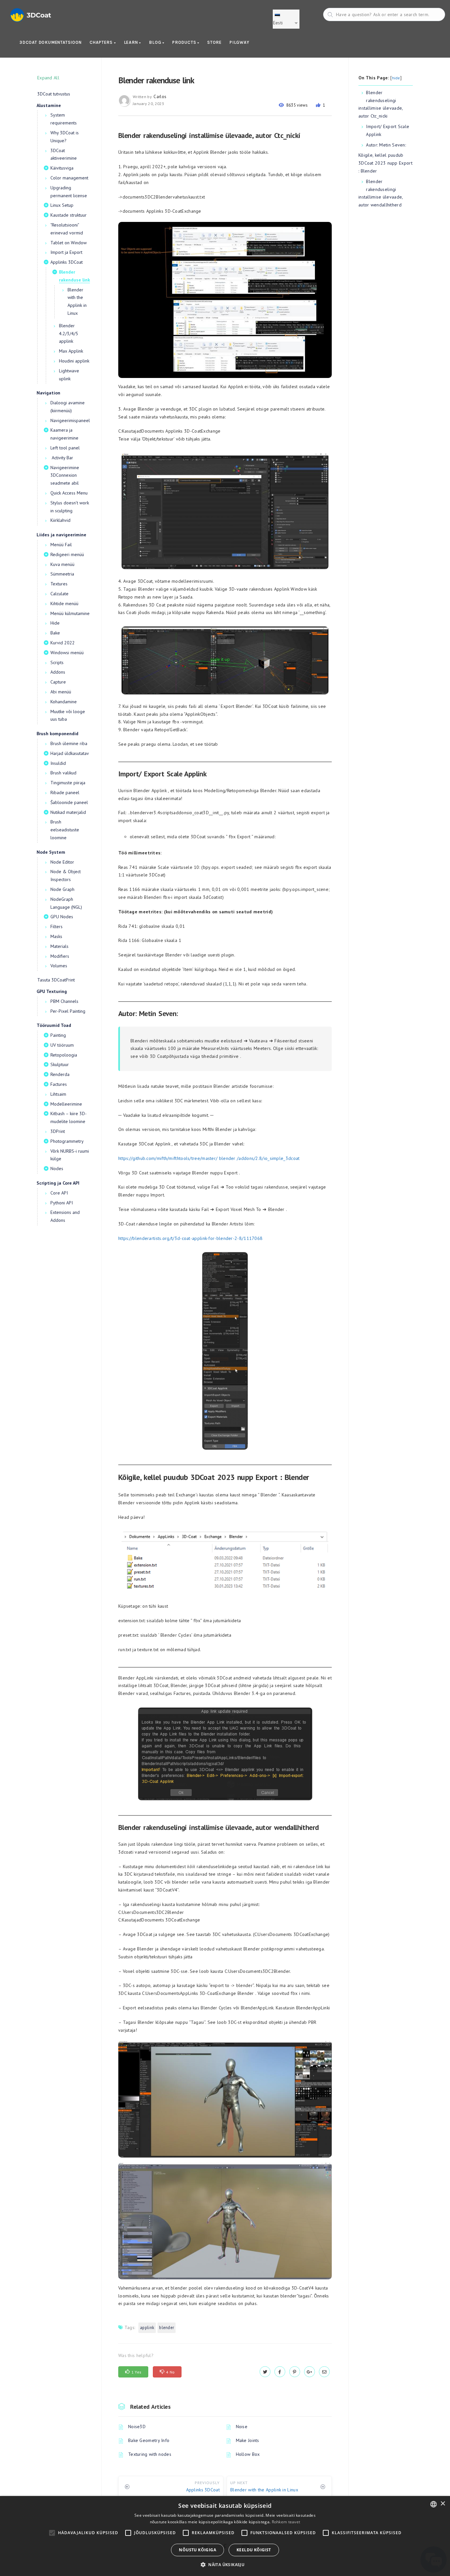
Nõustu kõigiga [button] (197, 2550)
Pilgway (239, 42)
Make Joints (248, 2440)
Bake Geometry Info (149, 2440)
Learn (132, 42)
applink (147, 2328)
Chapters (102, 42)
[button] (225, 2565)
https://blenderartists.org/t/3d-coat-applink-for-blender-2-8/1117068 (190, 1238)
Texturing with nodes (150, 2454)
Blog (156, 42)
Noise (242, 2427)
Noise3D (137, 2427)
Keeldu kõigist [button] (254, 2550)
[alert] (225, 2536)
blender (167, 2328)
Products (185, 42)
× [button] (443, 2504)
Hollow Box (248, 2454)
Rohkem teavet (286, 2522)
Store (214, 42)
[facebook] (280, 2372)
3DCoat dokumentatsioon (51, 42)
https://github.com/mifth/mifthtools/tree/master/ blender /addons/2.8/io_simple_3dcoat (209, 1158)
